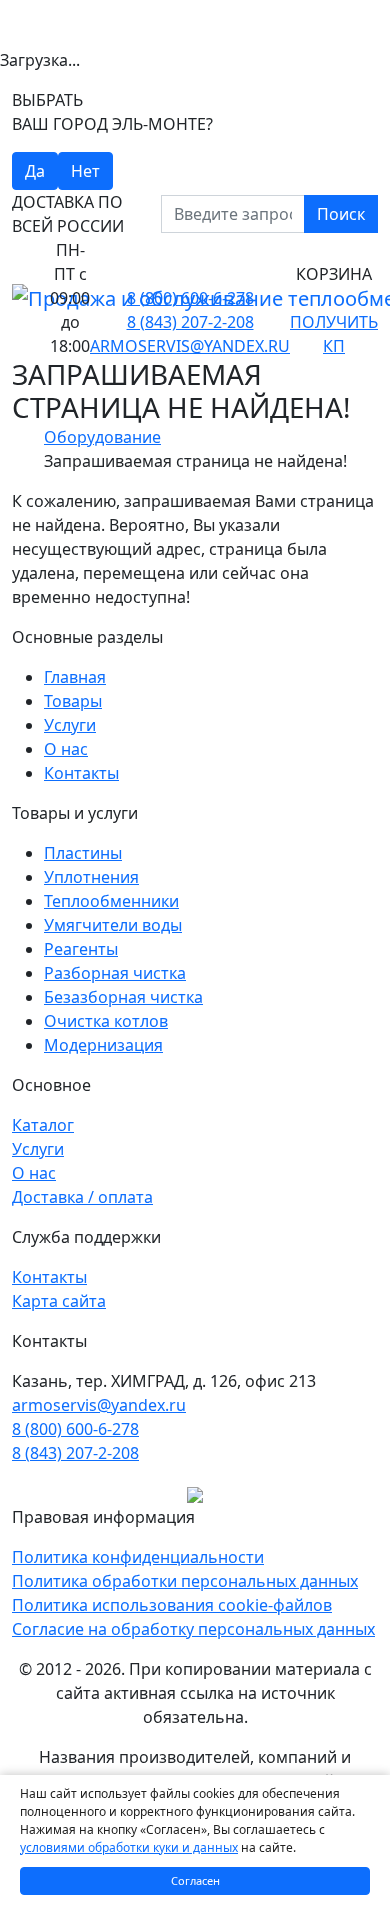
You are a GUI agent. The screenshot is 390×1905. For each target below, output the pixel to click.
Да (35, 171)
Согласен (195, 1880)
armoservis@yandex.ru (190, 346)
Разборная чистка (115, 973)
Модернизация (103, 1045)
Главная (75, 677)
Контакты (81, 773)
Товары (73, 701)
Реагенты (81, 949)
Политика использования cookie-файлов (172, 1605)
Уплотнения (91, 877)
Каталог (43, 1125)
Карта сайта (59, 1301)
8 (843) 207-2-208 (190, 322)
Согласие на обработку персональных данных (193, 1629)
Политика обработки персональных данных (185, 1581)
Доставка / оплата (82, 1197)
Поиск (341, 214)
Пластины (83, 853)
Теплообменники (111, 901)
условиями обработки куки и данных (129, 1847)
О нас (66, 749)
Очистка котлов (106, 1021)
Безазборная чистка (123, 997)
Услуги (70, 725)
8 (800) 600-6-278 (190, 298)
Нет (85, 171)
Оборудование (102, 437)
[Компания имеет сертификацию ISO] (195, 1493)
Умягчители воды (113, 925)
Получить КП (334, 334)
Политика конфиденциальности (138, 1557)
